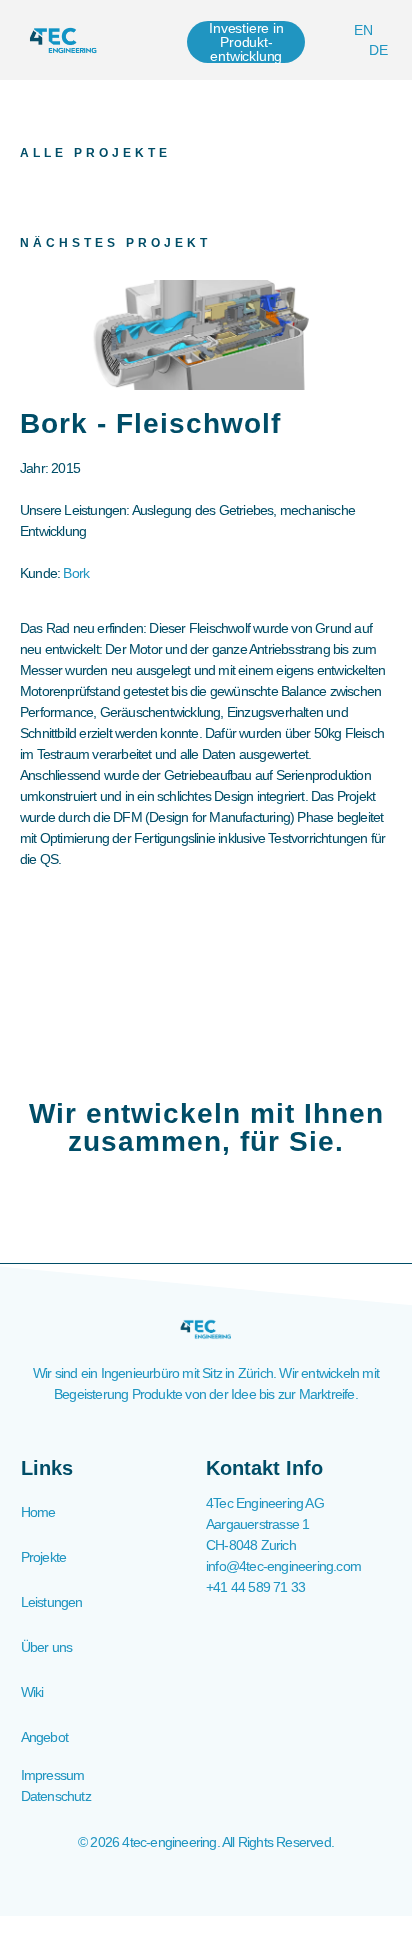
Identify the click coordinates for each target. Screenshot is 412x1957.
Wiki (32, 1692)
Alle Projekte (95, 153)
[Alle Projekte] (30, 110)
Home (38, 1512)
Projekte (44, 1557)
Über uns (47, 1647)
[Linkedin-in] (206, 1883)
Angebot (44, 1737)
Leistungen (52, 1602)
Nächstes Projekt (115, 243)
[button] (169, 40)
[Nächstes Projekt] (30, 200)
